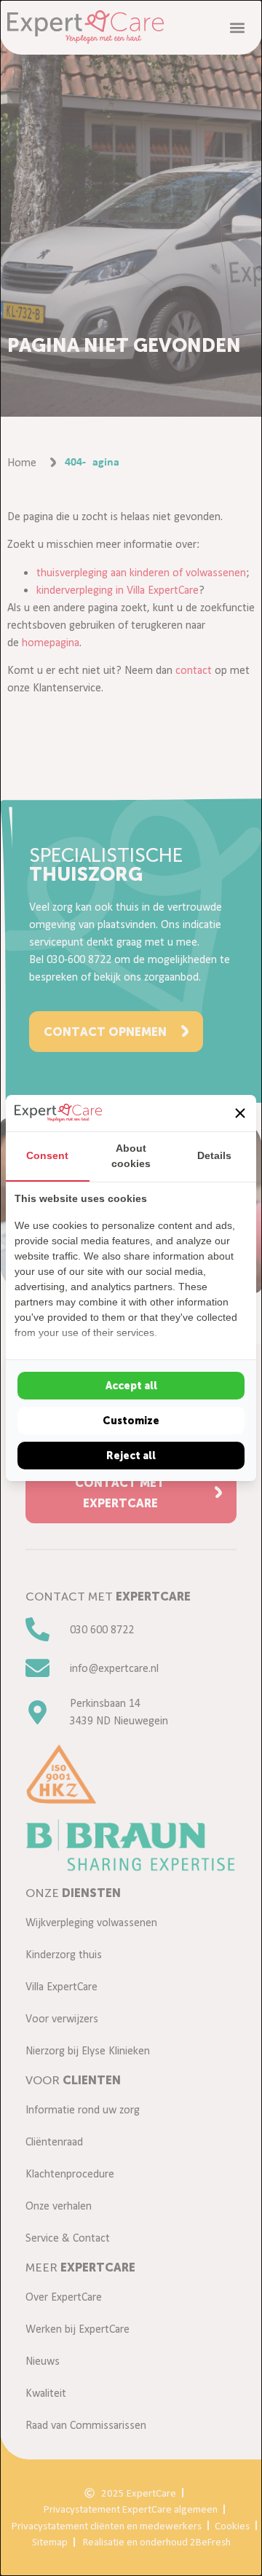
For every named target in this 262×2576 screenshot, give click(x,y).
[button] (240, 1113)
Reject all (131, 1456)
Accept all (131, 1386)
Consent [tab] (47, 1155)
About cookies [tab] (131, 1156)
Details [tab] (214, 1155)
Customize (131, 1421)
